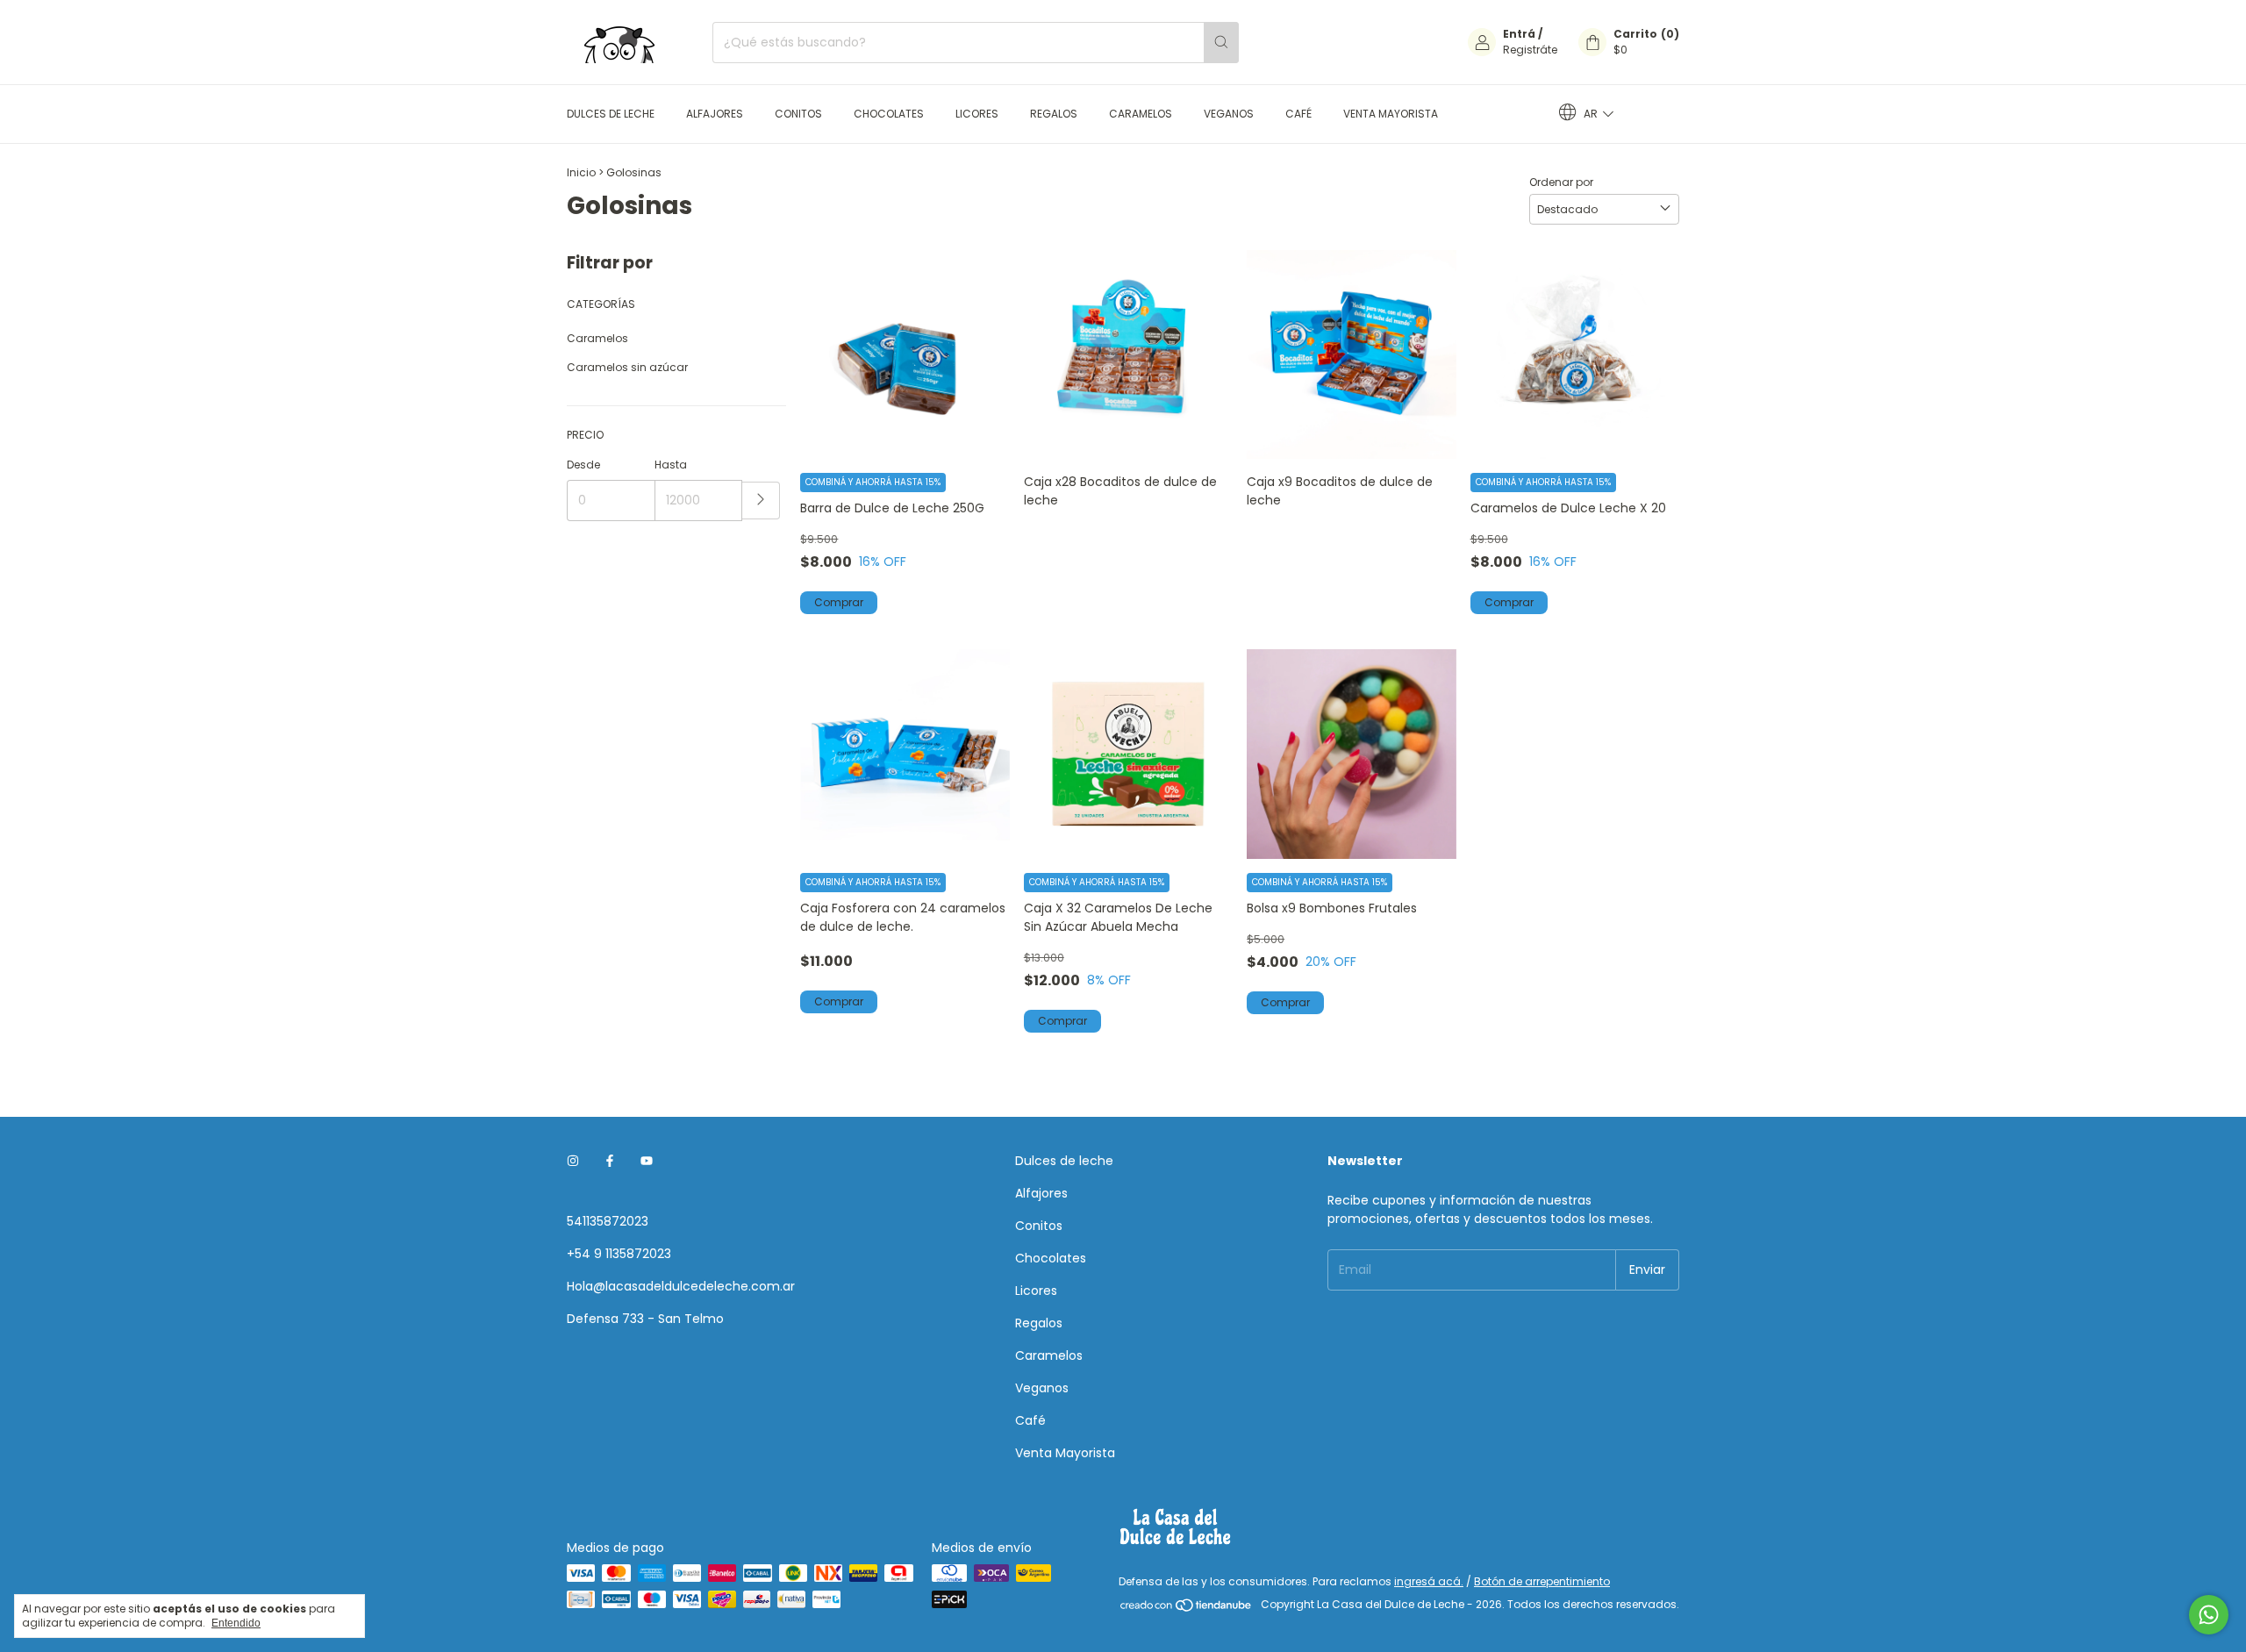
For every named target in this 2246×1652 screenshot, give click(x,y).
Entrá (1519, 34)
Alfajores (715, 114)
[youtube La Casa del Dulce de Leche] (647, 1161)
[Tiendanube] (1187, 1609)
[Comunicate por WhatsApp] (2209, 1615)
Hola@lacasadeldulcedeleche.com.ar (681, 1286)
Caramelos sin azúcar (627, 367)
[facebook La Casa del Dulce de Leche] (610, 1161)
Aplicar (761, 501)
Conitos (798, 114)
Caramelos (1141, 114)
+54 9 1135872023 (619, 1254)
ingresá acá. (1429, 1581)
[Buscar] (1221, 43)
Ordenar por (1561, 182)
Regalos (1054, 114)
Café (1298, 114)
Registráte (1530, 50)
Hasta (671, 465)
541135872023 (608, 1221)
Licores (977, 114)
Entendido (236, 1623)
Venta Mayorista (1391, 114)
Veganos (1229, 114)
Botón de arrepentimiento (1542, 1581)
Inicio (581, 172)
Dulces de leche (611, 114)
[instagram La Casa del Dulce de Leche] (573, 1161)
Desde (583, 465)
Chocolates (889, 114)
